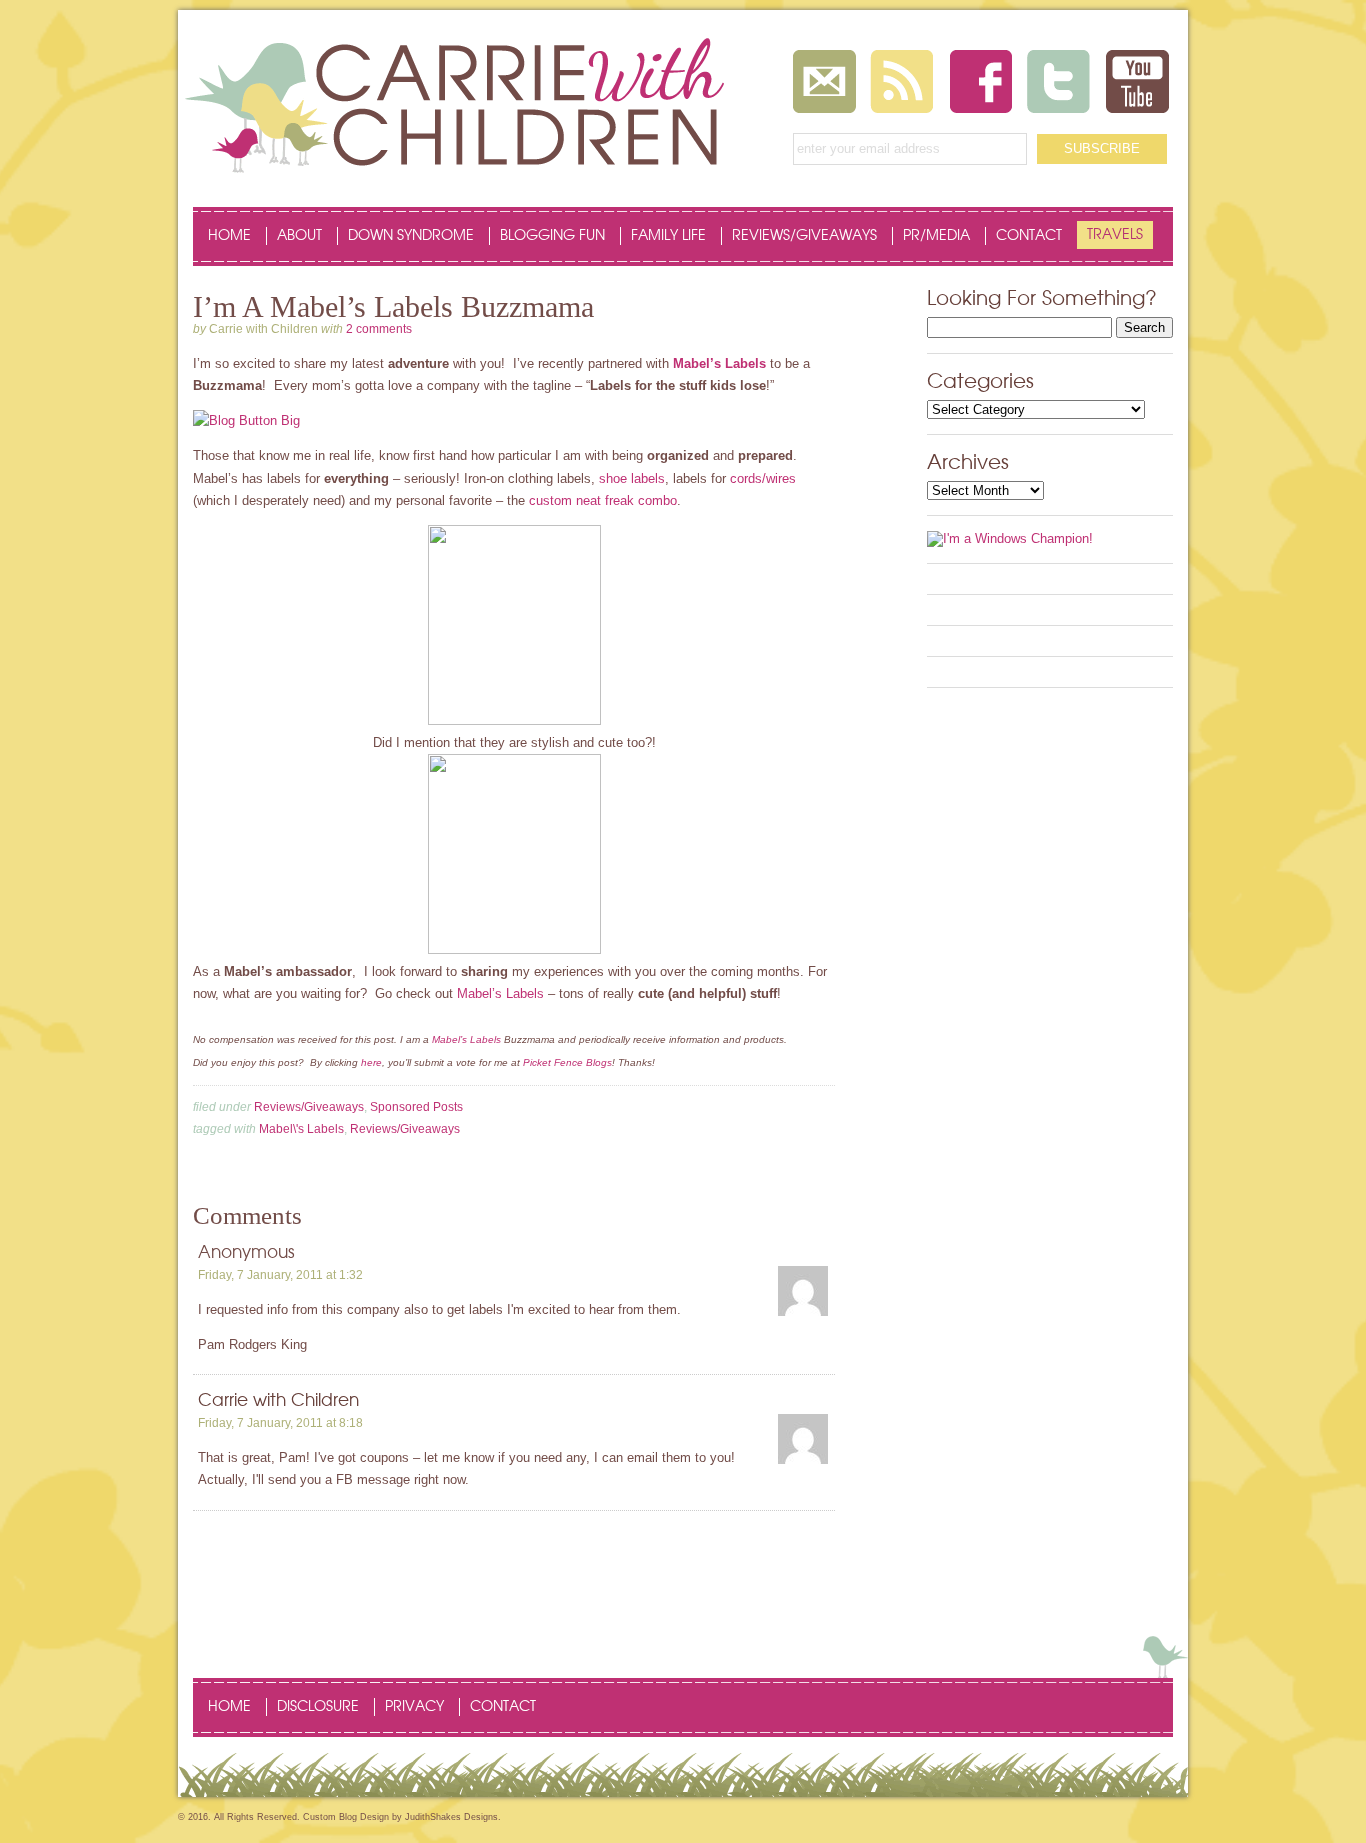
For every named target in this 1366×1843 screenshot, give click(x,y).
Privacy (414, 1707)
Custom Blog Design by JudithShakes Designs (400, 1817)
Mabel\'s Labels (301, 1129)
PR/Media (936, 236)
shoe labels (632, 478)
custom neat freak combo (603, 500)
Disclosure (318, 1707)
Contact (1029, 236)
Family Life (668, 236)
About (299, 236)
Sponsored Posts (416, 1107)
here (371, 1062)
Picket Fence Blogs (567, 1062)
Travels (1115, 235)
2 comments (379, 329)
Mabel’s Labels (719, 363)
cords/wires (763, 478)
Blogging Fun (552, 236)
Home (229, 236)
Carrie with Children (278, 1400)
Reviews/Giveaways (804, 236)
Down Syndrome (411, 236)
